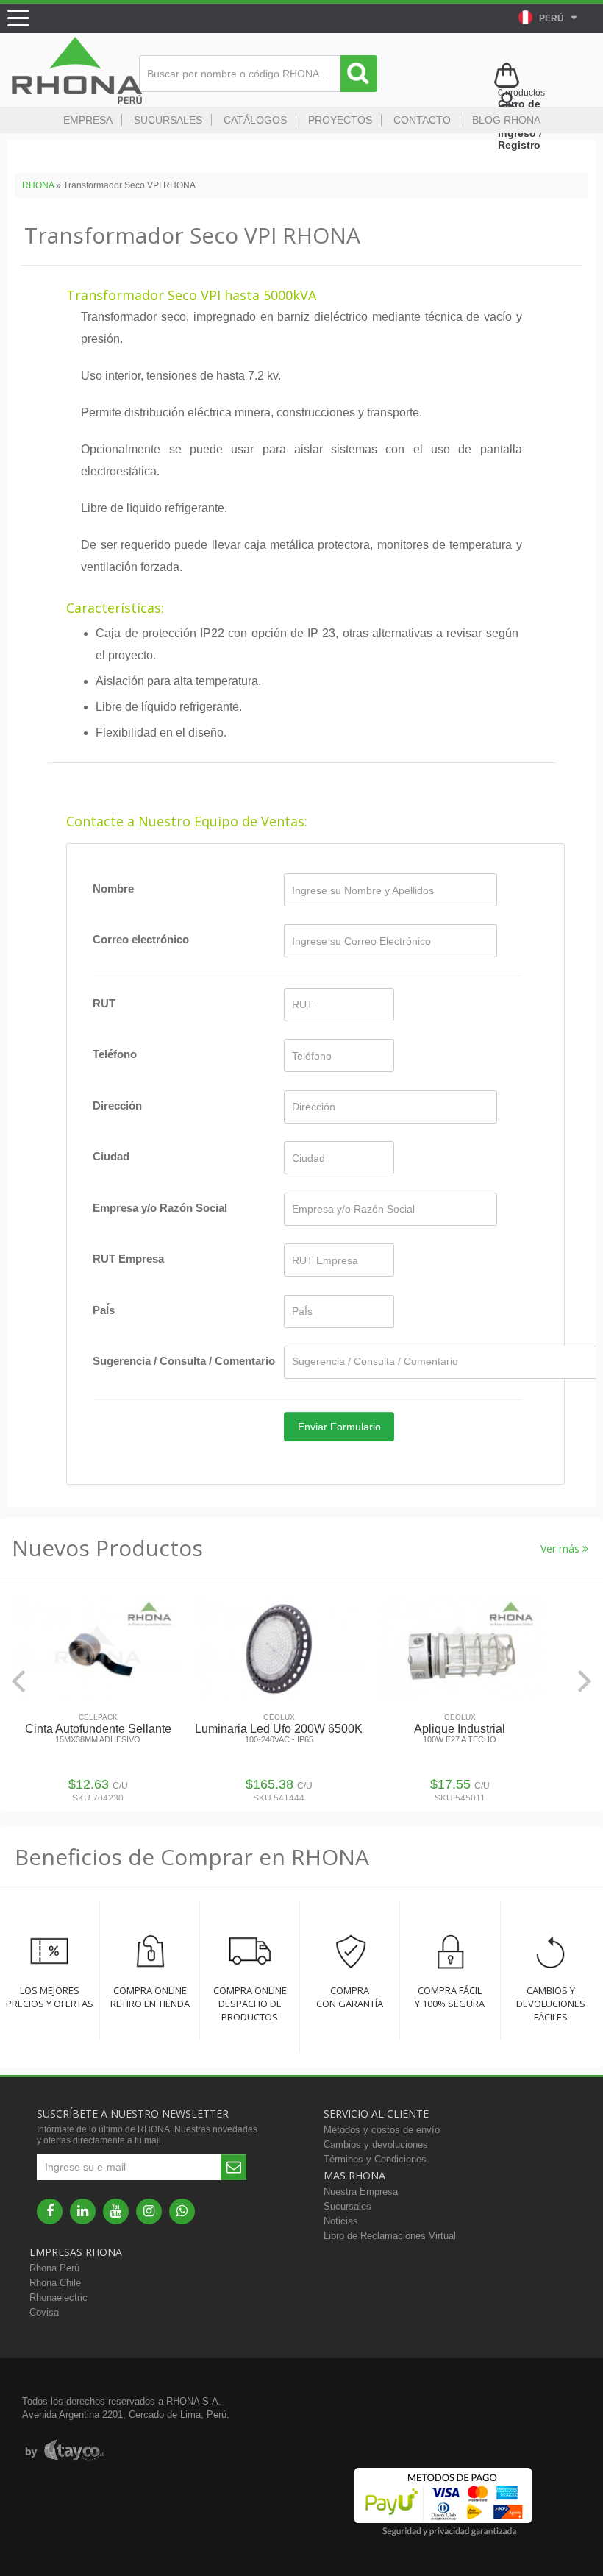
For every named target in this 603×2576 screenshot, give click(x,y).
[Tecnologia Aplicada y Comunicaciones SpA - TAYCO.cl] (64, 2451)
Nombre (113, 888)
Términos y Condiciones (375, 2159)
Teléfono (115, 1054)
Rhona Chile (55, 2283)
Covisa (44, 2312)
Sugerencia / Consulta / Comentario (184, 1361)
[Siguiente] (585, 1681)
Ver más (561, 1548)
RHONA (38, 185)
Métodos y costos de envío (382, 2130)
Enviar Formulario (339, 1427)
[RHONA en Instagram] (149, 2211)
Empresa (88, 120)
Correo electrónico (141, 939)
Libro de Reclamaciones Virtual (390, 2236)
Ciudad (111, 1156)
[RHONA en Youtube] (116, 2211)
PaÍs (104, 1310)
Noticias (341, 2221)
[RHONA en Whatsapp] (182, 2211)
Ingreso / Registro (520, 139)
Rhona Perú (54, 2268)
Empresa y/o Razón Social (160, 1208)
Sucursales (168, 120)
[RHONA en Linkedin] (83, 2211)
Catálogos (255, 120)
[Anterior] (18, 1681)
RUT (104, 1003)
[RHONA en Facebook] (50, 2211)
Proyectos (340, 120)
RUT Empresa (128, 1259)
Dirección (117, 1106)
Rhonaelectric (58, 2298)
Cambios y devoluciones (376, 2144)
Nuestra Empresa (361, 2192)
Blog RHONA (506, 120)
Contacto (422, 120)
